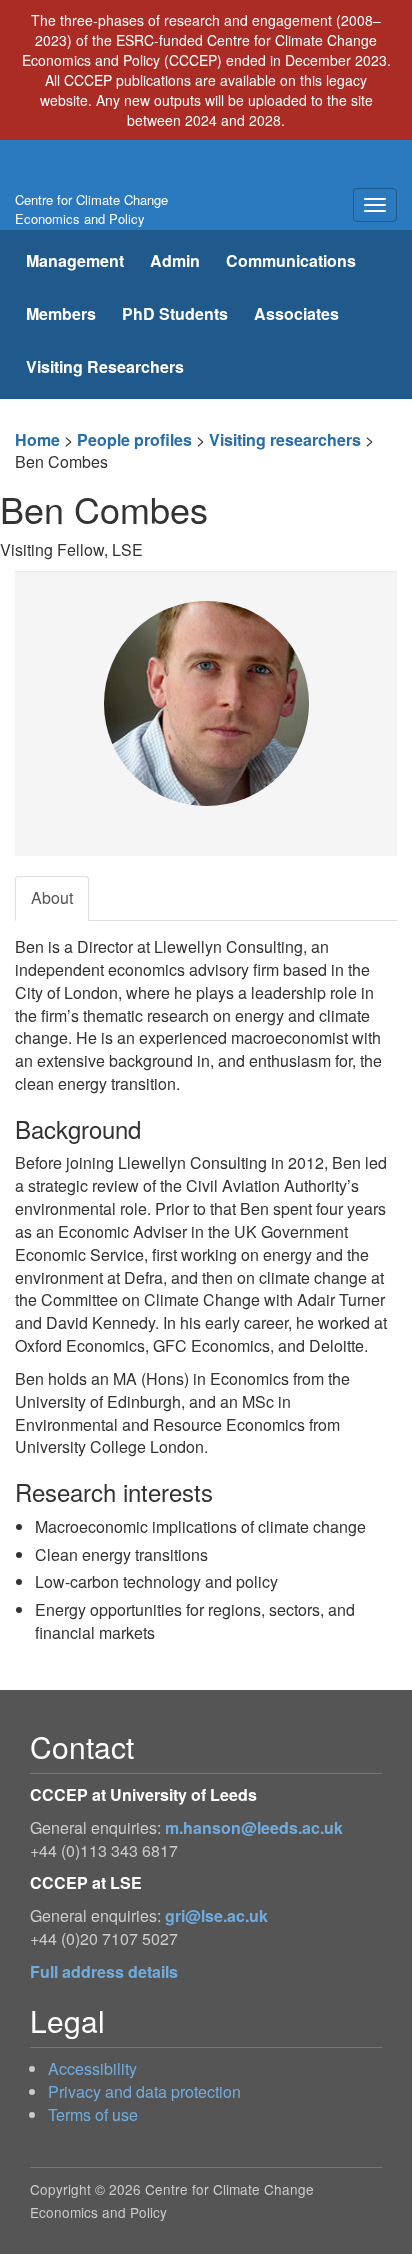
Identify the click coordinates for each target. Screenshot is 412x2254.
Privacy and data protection (144, 2091)
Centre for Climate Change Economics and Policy (91, 209)
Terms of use (93, 2114)
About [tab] (52, 897)
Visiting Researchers (105, 366)
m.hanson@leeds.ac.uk (254, 1827)
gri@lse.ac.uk (216, 1915)
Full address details (104, 1971)
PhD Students (175, 313)
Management (75, 260)
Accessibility (92, 2068)
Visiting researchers (285, 439)
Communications (291, 260)
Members (61, 313)
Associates (296, 313)
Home (37, 439)
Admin (175, 260)
